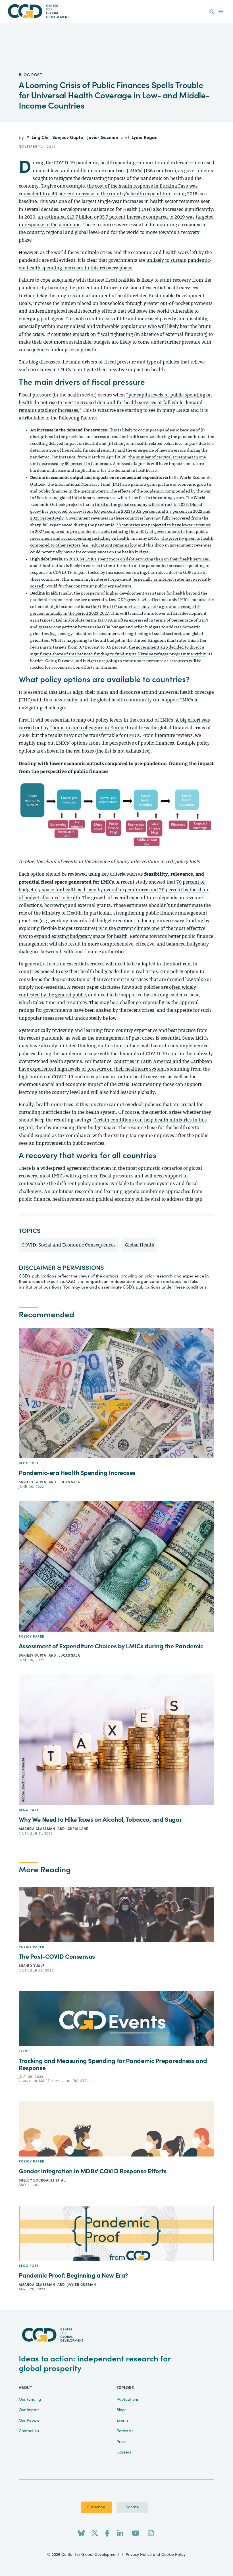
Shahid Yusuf (32, 1966)
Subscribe (96, 2507)
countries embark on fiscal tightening (92, 334)
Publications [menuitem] (128, 2400)
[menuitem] (212, 12)
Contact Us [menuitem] (29, 2431)
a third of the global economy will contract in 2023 (140, 505)
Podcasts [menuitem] (125, 2431)
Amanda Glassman (38, 1829)
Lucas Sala (69, 1482)
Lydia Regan (144, 138)
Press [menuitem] (121, 2442)
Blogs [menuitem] (121, 2410)
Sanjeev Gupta (68, 138)
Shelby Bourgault (37, 2180)
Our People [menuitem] (29, 2421)
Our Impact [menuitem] (29, 2410)
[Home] (116, 11)
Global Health (140, 1245)
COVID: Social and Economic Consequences (69, 1245)
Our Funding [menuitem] (30, 2400)
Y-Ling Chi (38, 138)
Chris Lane (78, 1829)
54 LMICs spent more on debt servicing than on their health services (144, 559)
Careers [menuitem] (124, 2452)
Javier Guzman (103, 138)
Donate (132, 2507)
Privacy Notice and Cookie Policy (156, 2555)
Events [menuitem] (122, 2421)
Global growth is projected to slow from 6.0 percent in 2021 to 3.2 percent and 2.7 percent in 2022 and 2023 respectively (120, 511)
